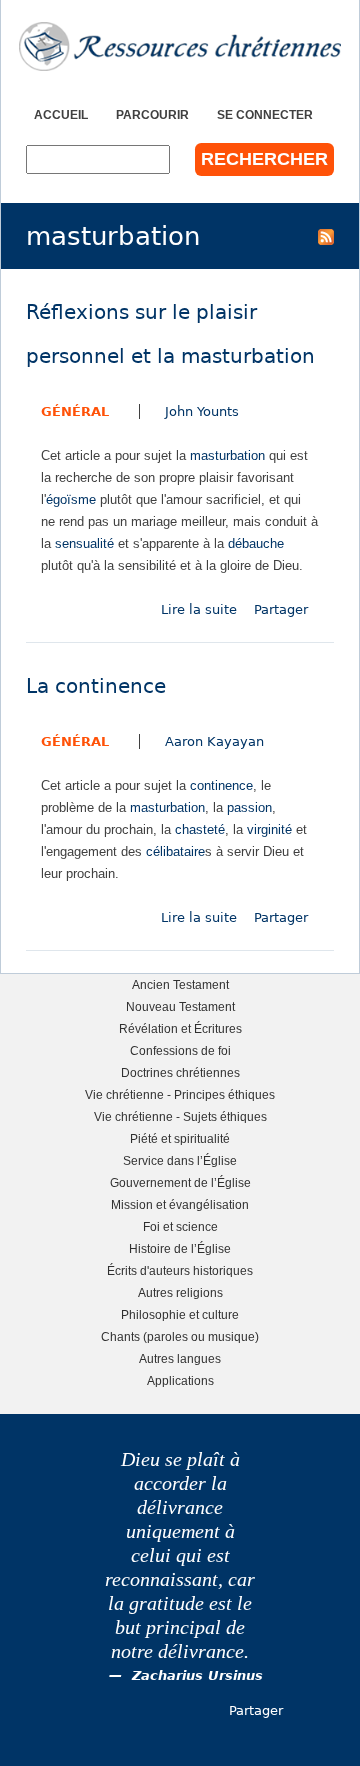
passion (249, 807)
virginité (269, 829)
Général (75, 411)
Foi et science (180, 1226)
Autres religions (180, 1292)
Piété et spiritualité (180, 1138)
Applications (180, 1380)
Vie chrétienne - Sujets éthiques (180, 1116)
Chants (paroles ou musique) (180, 1336)
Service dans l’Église (180, 1160)
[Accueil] (180, 46)
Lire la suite (199, 609)
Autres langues (180, 1358)
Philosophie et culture (180, 1314)
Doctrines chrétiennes (180, 1072)
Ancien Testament (180, 984)
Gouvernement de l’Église (180, 1182)
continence (221, 785)
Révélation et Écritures (180, 1028)
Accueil (61, 114)
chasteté (200, 829)
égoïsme (71, 499)
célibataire (175, 851)
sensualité (84, 543)
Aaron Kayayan (214, 741)
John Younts (202, 411)
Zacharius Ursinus (197, 1675)
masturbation (227, 455)
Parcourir (152, 114)
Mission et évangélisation (180, 1204)
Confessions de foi (180, 1050)
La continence (96, 686)
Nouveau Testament (180, 1006)
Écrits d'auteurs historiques (180, 1270)
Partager (281, 609)
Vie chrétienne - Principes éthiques (180, 1094)
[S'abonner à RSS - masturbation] (326, 236)
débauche (256, 543)
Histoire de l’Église (180, 1248)
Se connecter (265, 114)
